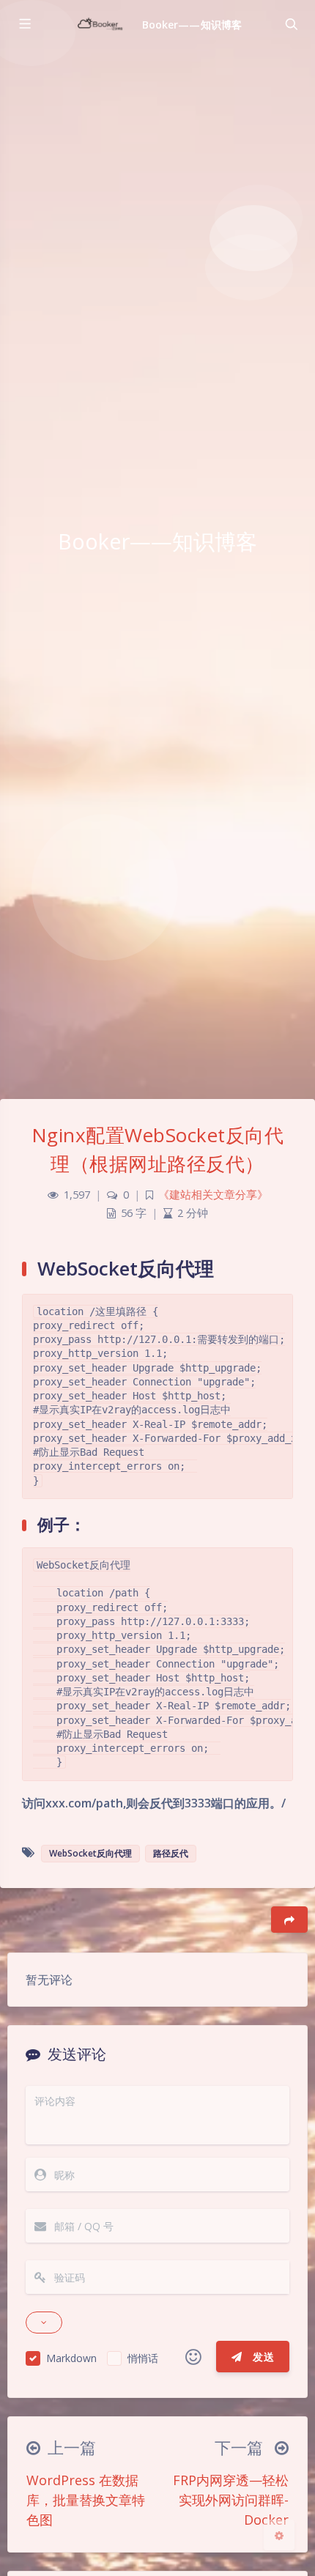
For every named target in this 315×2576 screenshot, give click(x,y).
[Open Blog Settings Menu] (279, 2535)
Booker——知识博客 (192, 25)
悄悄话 (143, 2358)
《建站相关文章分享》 (213, 1195)
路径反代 (171, 1853)
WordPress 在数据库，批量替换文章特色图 (86, 2500)
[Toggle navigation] (291, 24)
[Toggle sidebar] (24, 24)
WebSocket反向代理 (90, 1853)
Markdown (71, 2358)
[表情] (193, 2357)
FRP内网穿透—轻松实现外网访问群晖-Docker (231, 2500)
